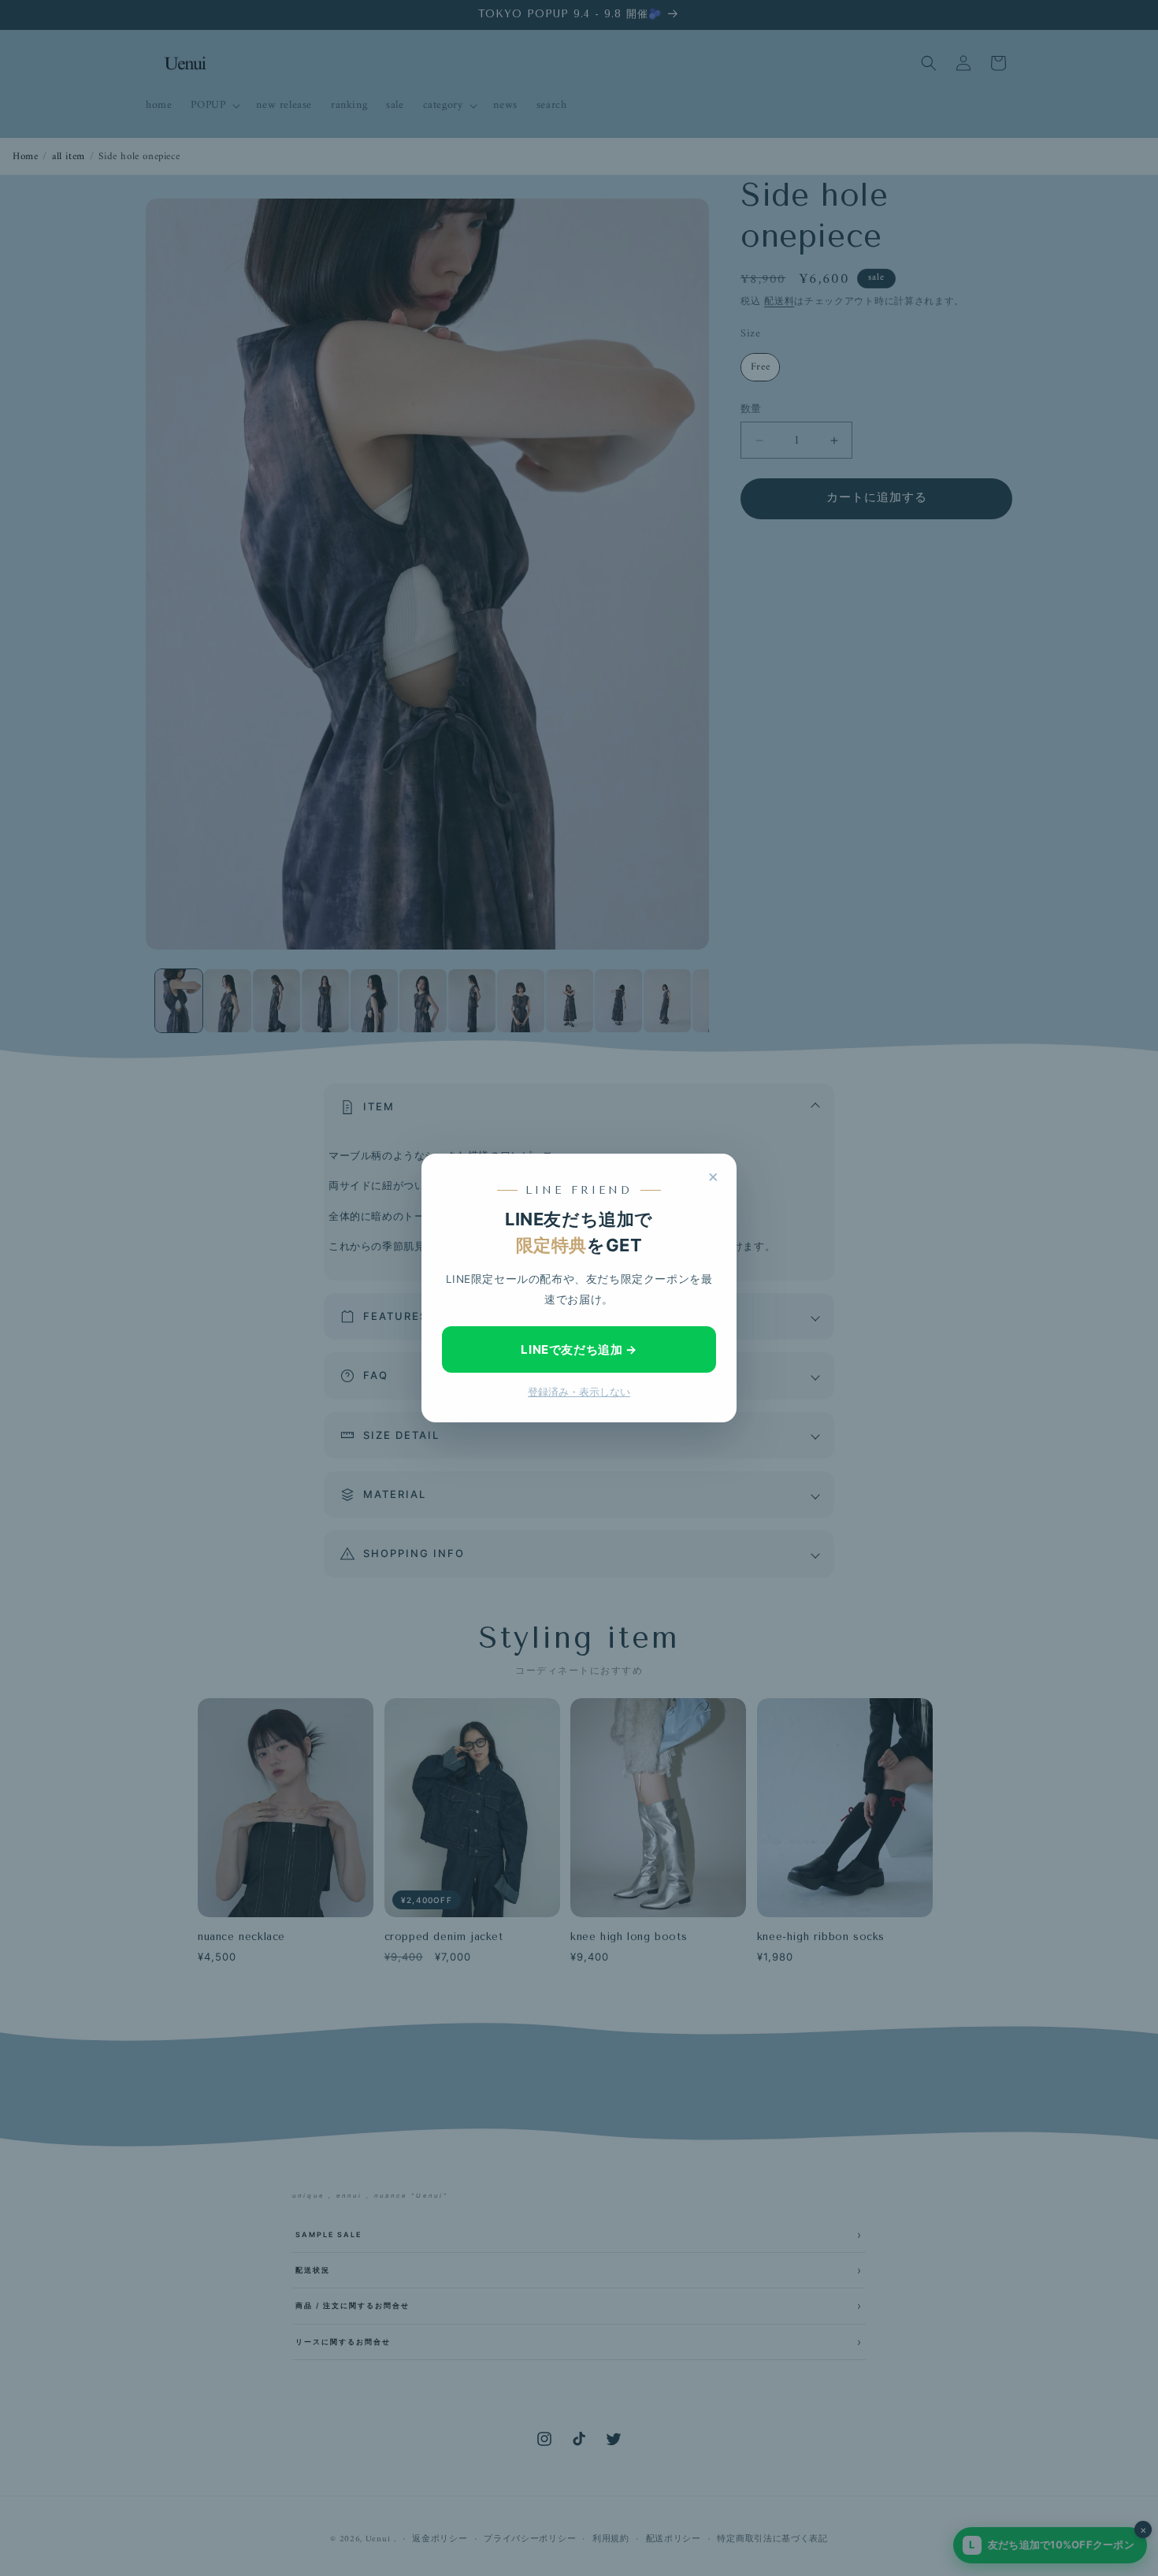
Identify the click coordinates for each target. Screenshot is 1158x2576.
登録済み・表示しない (579, 1392)
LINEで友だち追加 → (579, 1349)
